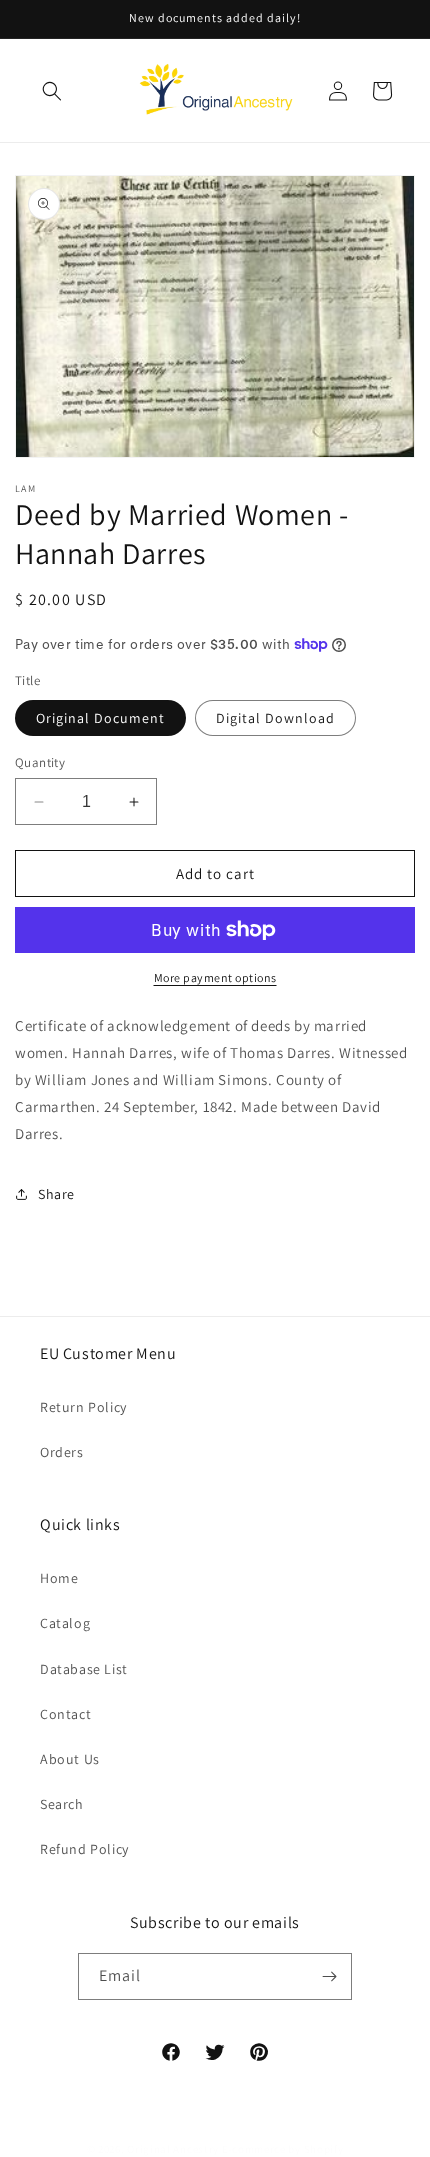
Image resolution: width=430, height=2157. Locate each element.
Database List (84, 1669)
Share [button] (56, 1194)
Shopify (324, 2149)
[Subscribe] (329, 1976)
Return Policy (83, 1407)
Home (59, 1578)
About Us (70, 1759)
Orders (62, 1452)
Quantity (40, 762)
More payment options (215, 977)
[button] (52, 91)
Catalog (65, 1623)
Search (62, 1804)
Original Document (100, 718)
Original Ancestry (173, 2149)
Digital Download (275, 718)
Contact (65, 1714)
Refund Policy (84, 1849)
